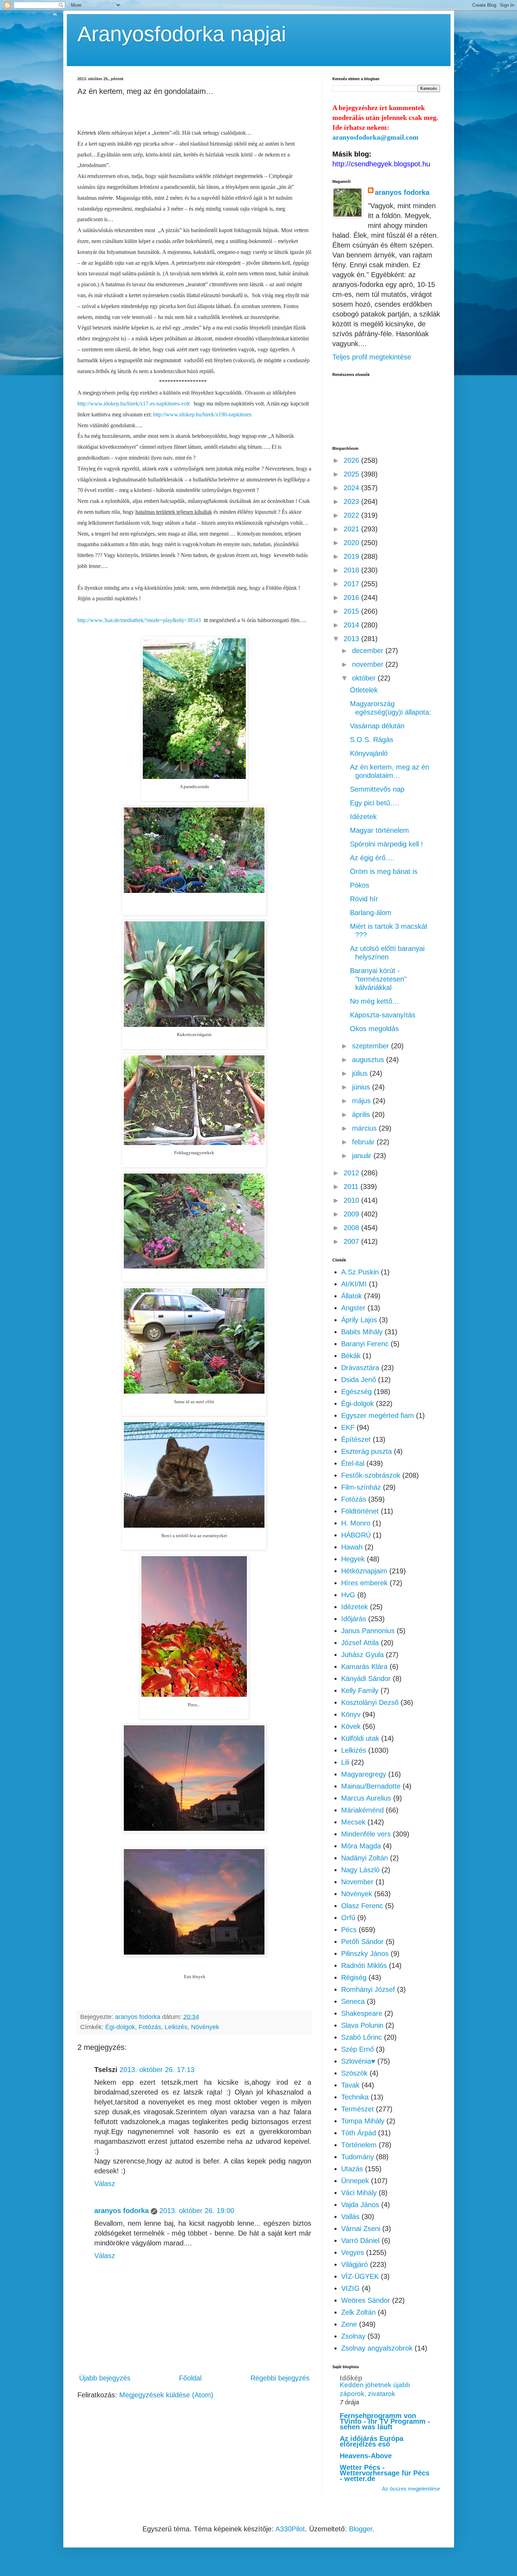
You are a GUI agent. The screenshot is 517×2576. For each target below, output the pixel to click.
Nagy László (360, 1870)
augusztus (369, 1060)
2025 (352, 474)
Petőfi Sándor (362, 1942)
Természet (358, 2109)
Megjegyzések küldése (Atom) (166, 2395)
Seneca (353, 2001)
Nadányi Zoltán (365, 1858)
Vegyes (353, 2252)
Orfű (348, 1918)
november (369, 664)
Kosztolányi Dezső (370, 1702)
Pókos (360, 885)
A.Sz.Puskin (360, 1272)
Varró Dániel (360, 2241)
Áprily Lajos (359, 1320)
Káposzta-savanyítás (383, 1015)
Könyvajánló (369, 753)
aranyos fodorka (122, 2211)
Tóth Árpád (359, 2133)
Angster (353, 1308)
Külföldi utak (360, 1738)
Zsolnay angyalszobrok (377, 2348)
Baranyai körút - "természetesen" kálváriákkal (378, 979)
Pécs (349, 1930)
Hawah (352, 1547)
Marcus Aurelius (366, 1798)
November (357, 1882)
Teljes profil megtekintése (372, 357)
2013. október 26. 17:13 (157, 2070)
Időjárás (354, 1619)
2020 (352, 543)
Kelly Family (360, 1690)
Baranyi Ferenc (365, 1344)
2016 (352, 597)
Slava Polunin (362, 2025)
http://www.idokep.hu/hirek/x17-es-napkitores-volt (133, 404)
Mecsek (353, 1822)
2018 (352, 570)
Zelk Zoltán (358, 2312)
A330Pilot (290, 2529)
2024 (352, 488)
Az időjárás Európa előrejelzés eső (372, 2441)
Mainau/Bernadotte (371, 1786)
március (365, 1128)
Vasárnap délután (377, 726)
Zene (349, 2324)
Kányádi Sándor (366, 1679)
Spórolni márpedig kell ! (387, 844)
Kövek (351, 1726)
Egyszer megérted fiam (378, 1415)
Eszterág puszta (366, 1451)
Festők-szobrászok (371, 1475)
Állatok (352, 1296)
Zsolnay (353, 2336)
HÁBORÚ (356, 1535)
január (363, 1156)
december (369, 651)
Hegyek (353, 1559)
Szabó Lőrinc (362, 2037)
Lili (345, 1762)
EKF (348, 1427)
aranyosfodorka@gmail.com (375, 137)
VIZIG (350, 2288)
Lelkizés (176, 2027)
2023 (352, 501)
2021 (352, 529)
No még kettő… (375, 1001)
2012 (352, 1173)
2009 (352, 1214)
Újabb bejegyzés (105, 2378)
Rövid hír (364, 899)
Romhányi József (368, 1989)
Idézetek (363, 817)
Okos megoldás (374, 1029)
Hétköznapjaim (364, 1571)
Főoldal (190, 2378)
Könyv (351, 1714)
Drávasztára (360, 1368)
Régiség (354, 1977)
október (365, 678)
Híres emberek (364, 1583)
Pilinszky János (365, 1954)
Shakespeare (362, 2013)
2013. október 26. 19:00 (197, 2211)
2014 (352, 625)
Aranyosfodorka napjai (182, 34)
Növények (205, 2027)
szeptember (372, 1046)
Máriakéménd (362, 1810)
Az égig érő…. (372, 858)
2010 (352, 1200)
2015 (352, 611)
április (362, 1114)
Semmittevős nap (377, 789)
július (361, 1073)
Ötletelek (364, 690)
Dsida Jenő (359, 1380)
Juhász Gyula (362, 1655)
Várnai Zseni (361, 2229)
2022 (352, 515)
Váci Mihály (359, 2193)
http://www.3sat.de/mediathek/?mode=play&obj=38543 (139, 620)
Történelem (359, 2145)
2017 (352, 584)
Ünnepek (355, 2181)
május (362, 1101)
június (362, 1087)
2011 (352, 1187)
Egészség (356, 1392)
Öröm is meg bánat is (384, 871)
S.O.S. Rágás (372, 740)
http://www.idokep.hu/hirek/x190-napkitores (202, 414)
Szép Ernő (358, 2049)
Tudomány (358, 2157)
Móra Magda (361, 1846)
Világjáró (355, 2264)
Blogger (361, 2529)
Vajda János (360, 2205)
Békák (351, 1356)
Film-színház (361, 1487)
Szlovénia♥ (358, 2061)
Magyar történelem (379, 830)
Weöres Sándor (366, 2300)
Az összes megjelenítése (411, 2489)
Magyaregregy (364, 1774)
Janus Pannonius (368, 1631)
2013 (352, 639)
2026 (352, 460)
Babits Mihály (362, 1332)
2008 (352, 1228)
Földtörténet (360, 1511)
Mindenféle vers (366, 1834)
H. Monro (356, 1523)
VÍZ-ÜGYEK (360, 2276)
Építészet (356, 1439)
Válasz (105, 2184)
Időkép (351, 2378)
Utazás (352, 2169)
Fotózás (150, 2027)
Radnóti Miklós (364, 1965)
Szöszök (354, 2073)
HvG (348, 1595)
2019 (352, 556)
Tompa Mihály (363, 2121)
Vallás (350, 2217)
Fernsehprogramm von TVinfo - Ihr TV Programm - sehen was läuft (385, 2421)
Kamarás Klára (364, 1667)
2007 (352, 1241)
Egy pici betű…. (375, 803)
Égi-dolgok (120, 2027)
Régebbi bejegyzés (280, 2378)
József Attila (360, 1643)
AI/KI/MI (354, 1284)
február (364, 1142)
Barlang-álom (371, 913)
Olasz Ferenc (362, 1906)
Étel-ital (353, 1463)
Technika (355, 2097)
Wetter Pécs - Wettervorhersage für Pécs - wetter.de (385, 2473)
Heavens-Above (366, 2456)
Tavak (350, 2085)
